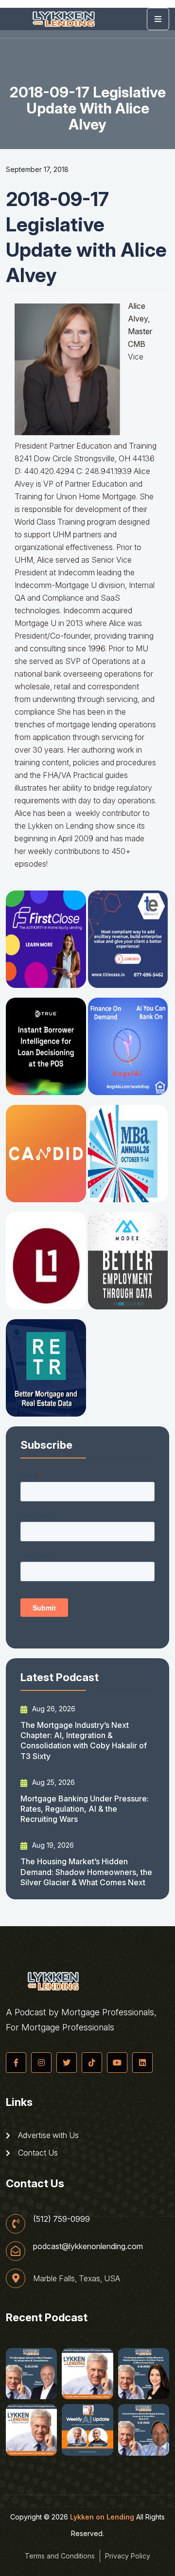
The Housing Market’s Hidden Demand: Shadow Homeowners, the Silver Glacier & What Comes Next (86, 1872)
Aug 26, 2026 (53, 1709)
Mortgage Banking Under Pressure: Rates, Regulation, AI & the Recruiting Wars (85, 1809)
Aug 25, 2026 (52, 1782)
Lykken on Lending (102, 2517)
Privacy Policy (128, 2556)
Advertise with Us (47, 2135)
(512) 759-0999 (61, 2219)
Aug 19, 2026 (52, 1845)
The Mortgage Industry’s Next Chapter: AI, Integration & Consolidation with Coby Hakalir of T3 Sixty (84, 1741)
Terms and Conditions (60, 2556)
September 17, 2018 (37, 169)
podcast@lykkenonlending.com (88, 2246)
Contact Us (37, 2153)
